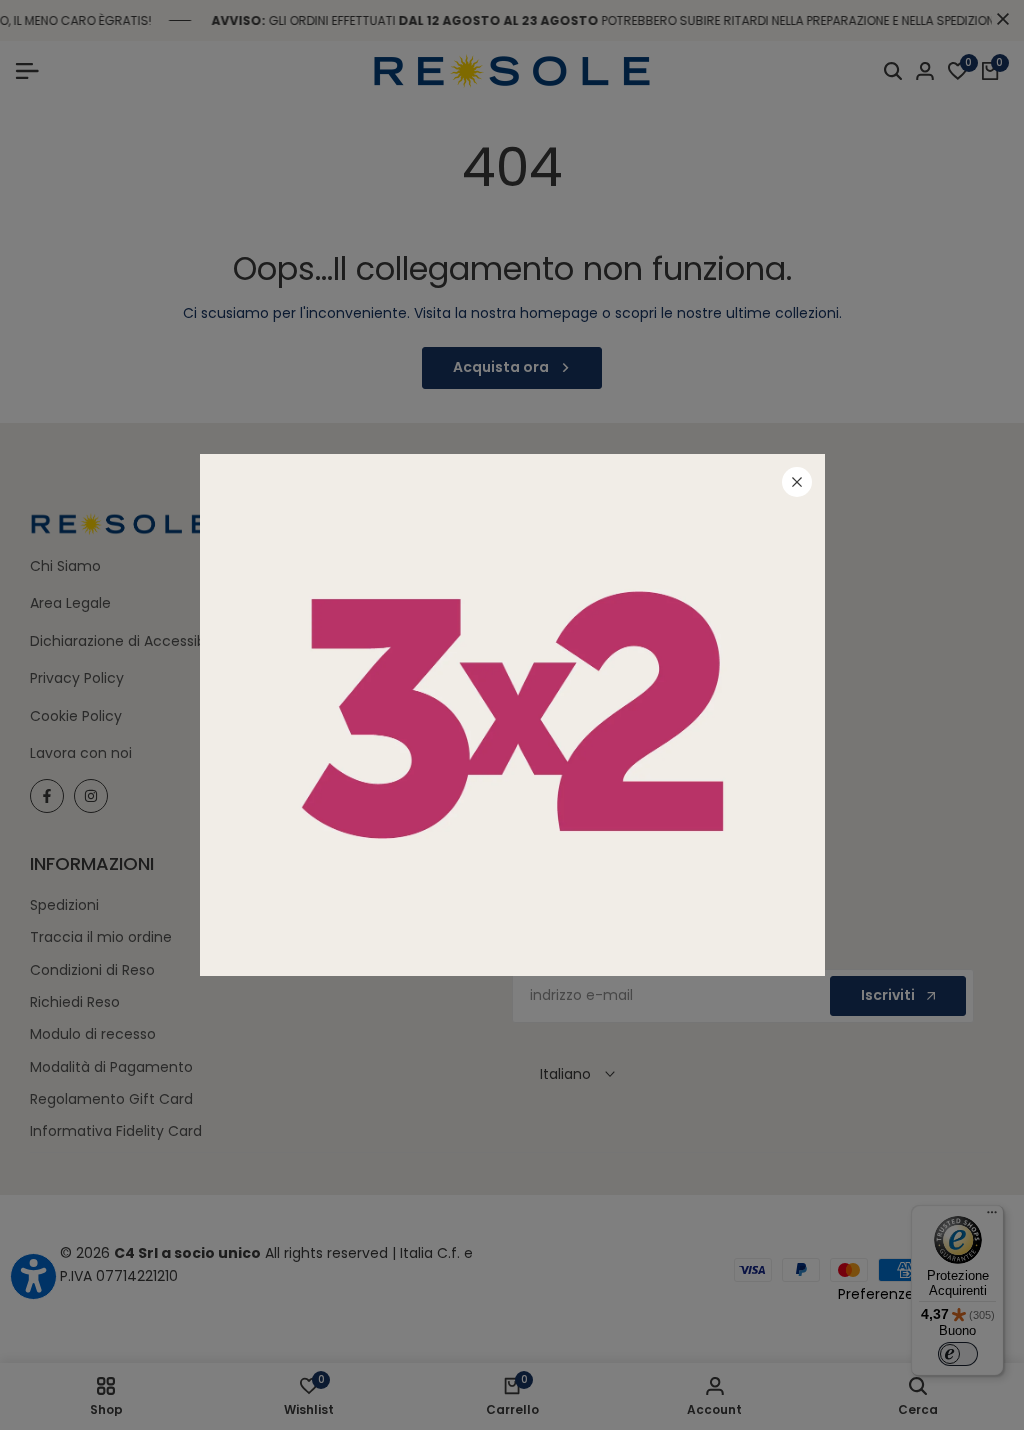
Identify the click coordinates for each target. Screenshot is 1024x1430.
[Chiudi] (797, 482)
